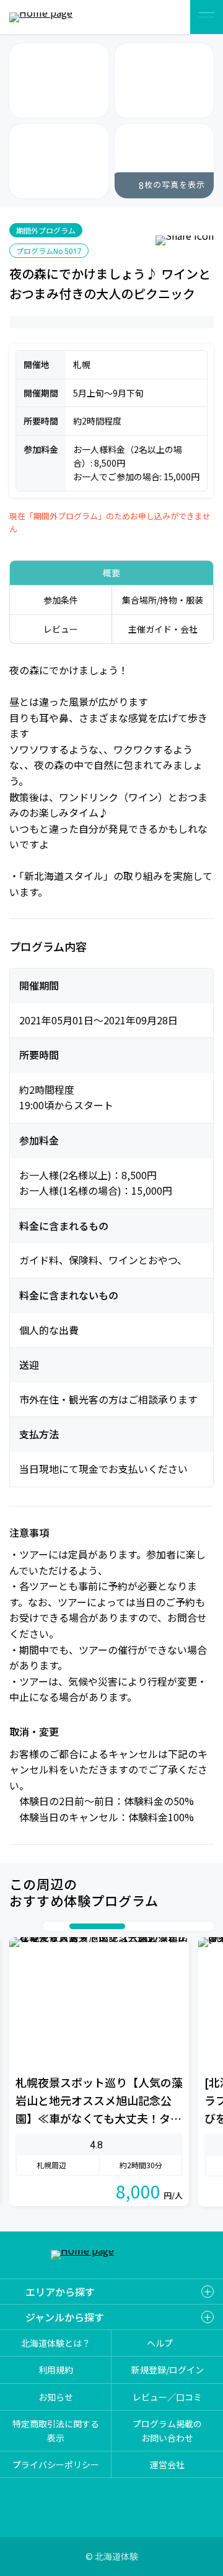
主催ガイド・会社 (163, 629)
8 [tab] (181, 1926)
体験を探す (166, 17)
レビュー (61, 629)
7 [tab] (168, 1926)
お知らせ (56, 2397)
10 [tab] (206, 1926)
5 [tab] (144, 1926)
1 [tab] (51, 1926)
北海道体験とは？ (56, 2343)
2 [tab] (63, 1926)
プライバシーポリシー (56, 2464)
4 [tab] (110, 1926)
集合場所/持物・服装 (163, 600)
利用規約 (56, 2370)
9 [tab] (193, 1926)
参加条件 (61, 600)
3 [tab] (76, 1926)
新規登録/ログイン (168, 2370)
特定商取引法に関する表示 (56, 2430)
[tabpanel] (99, 2072)
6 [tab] (156, 1926)
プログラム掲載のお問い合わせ (167, 2430)
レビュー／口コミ (167, 2397)
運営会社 (167, 2464)
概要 (111, 573)
